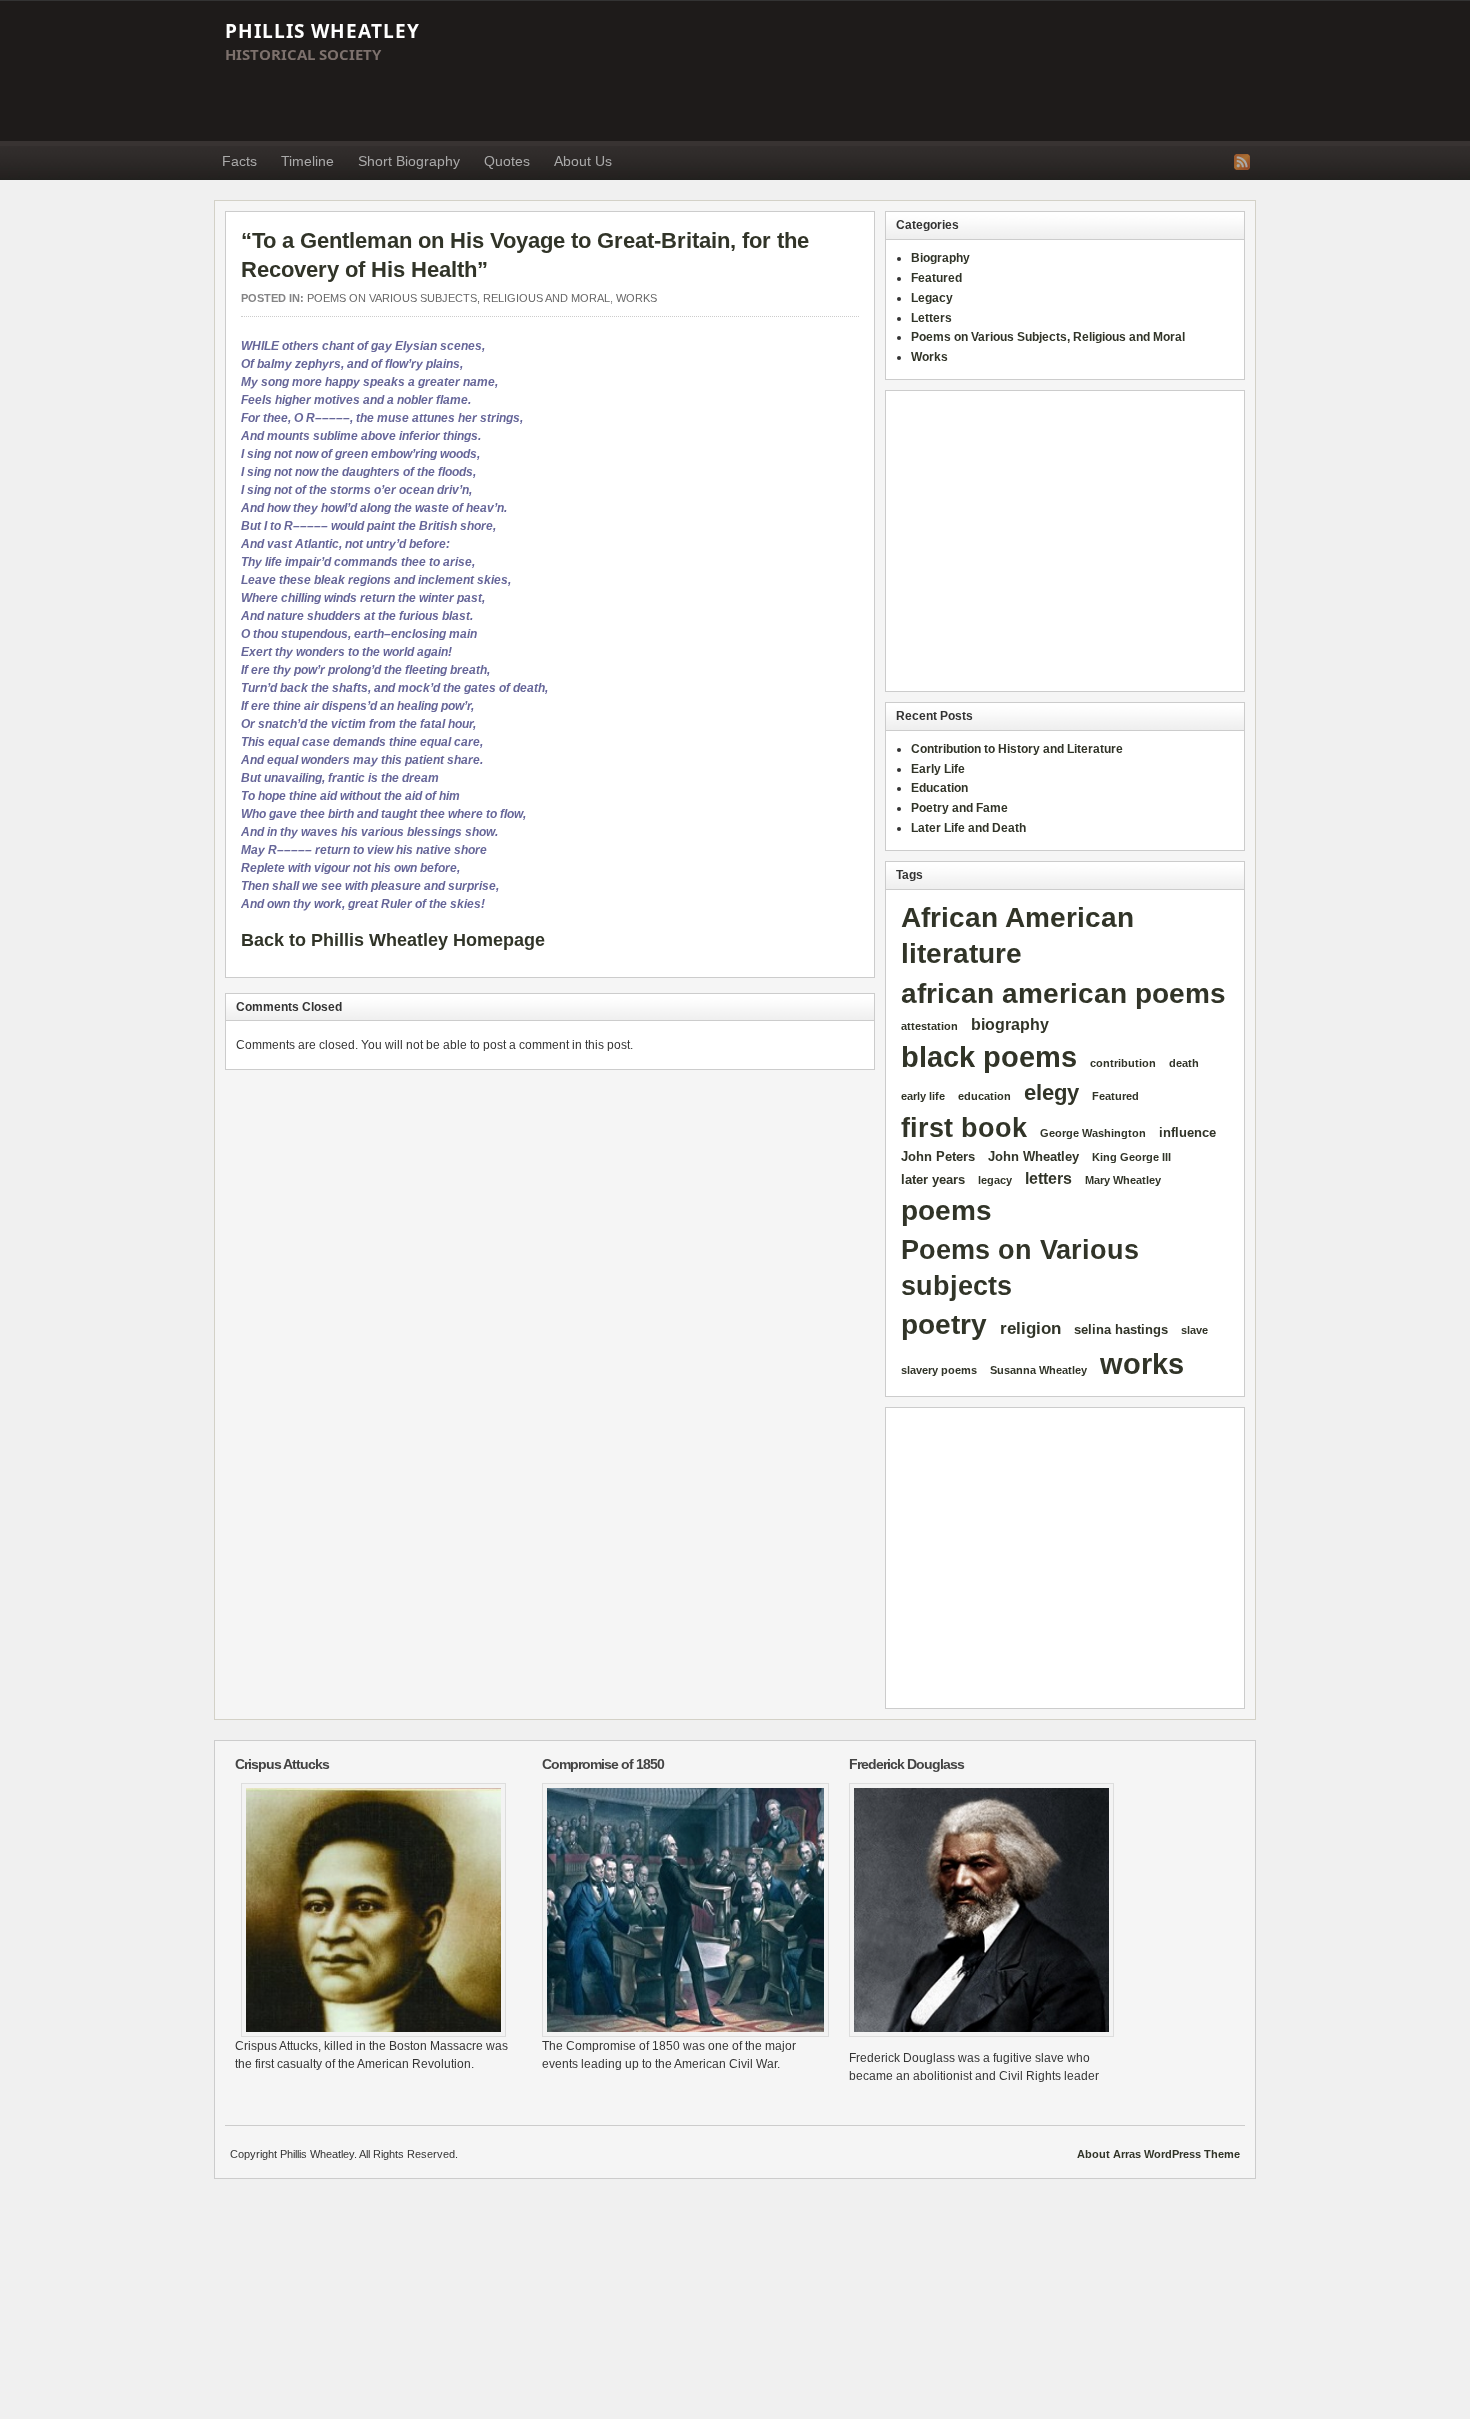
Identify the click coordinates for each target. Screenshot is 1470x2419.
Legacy (932, 298)
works (1142, 1364)
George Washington (1093, 1133)
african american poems (1063, 993)
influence (1187, 1132)
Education (939, 788)
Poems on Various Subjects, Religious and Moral (458, 298)
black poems (989, 1056)
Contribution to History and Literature (1017, 749)
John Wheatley (1033, 1156)
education (984, 1096)
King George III (1131, 1157)
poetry (944, 1324)
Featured (936, 278)
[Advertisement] (891, 71)
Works (636, 298)
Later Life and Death (968, 828)
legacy (995, 1180)
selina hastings (1121, 1329)
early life (923, 1096)
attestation (929, 1026)
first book (964, 1128)
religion (1030, 1328)
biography (1010, 1024)
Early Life (938, 769)
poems (946, 1210)
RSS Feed (1242, 162)
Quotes (507, 161)
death (1184, 1063)
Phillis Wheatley (322, 31)
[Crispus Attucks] (373, 1910)
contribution (1123, 1063)
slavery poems (939, 1370)
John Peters (938, 1156)
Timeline (307, 161)
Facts (239, 161)
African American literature (1017, 936)
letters (1048, 1178)
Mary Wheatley (1123, 1180)
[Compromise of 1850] (680, 1910)
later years (933, 1179)
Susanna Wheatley (1038, 1370)
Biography (940, 258)
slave (1194, 1330)
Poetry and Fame (959, 808)
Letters (931, 318)
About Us (583, 161)
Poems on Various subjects (1020, 1267)
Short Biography (409, 161)
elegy (1051, 1092)
